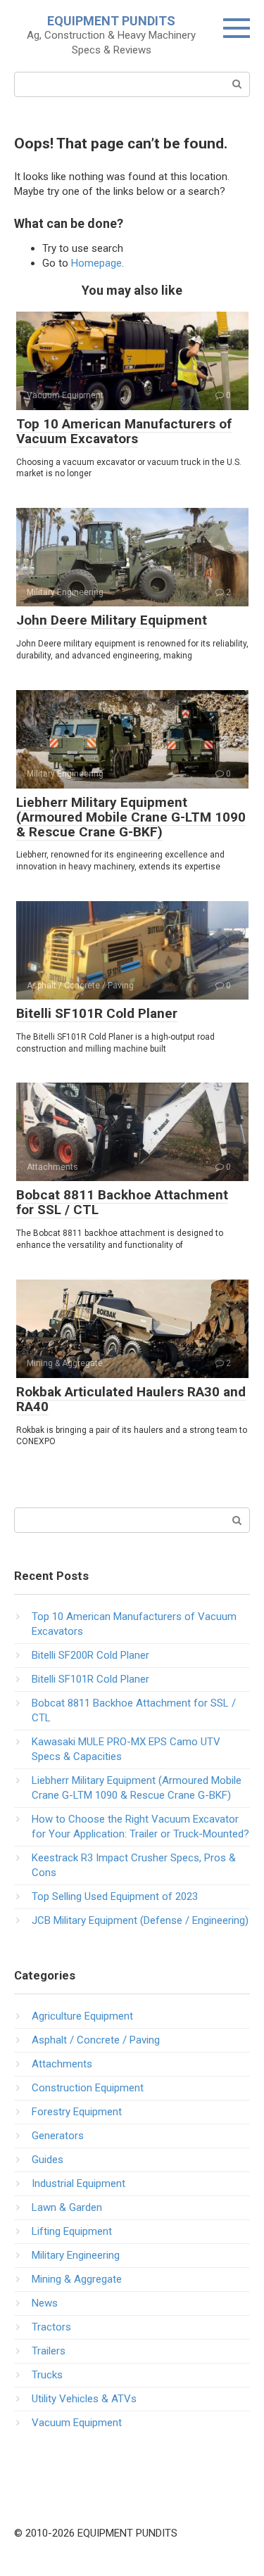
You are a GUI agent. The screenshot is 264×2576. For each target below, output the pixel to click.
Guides (48, 2160)
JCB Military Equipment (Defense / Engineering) (140, 1920)
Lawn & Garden (67, 2207)
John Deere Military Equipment (112, 620)
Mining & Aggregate (77, 2279)
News (45, 2303)
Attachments (62, 2064)
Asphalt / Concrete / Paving (96, 2040)
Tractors (51, 2327)
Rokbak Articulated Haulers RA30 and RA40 (131, 1399)
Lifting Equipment (72, 2231)
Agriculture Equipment (82, 2016)
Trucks (47, 2375)
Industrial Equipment (78, 2183)
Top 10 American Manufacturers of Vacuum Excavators (124, 431)
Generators (58, 2136)
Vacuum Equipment (77, 2423)
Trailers (49, 2351)
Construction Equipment (88, 2088)
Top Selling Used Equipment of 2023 (115, 1896)
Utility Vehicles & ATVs (84, 2399)
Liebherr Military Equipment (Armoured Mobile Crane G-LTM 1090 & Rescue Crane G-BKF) (131, 817)
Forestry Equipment (77, 2112)
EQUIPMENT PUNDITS (111, 21)
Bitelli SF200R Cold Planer (90, 1655)
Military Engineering (76, 2255)
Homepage (96, 263)
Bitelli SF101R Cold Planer (97, 1013)
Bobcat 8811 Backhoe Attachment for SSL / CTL (122, 1202)
